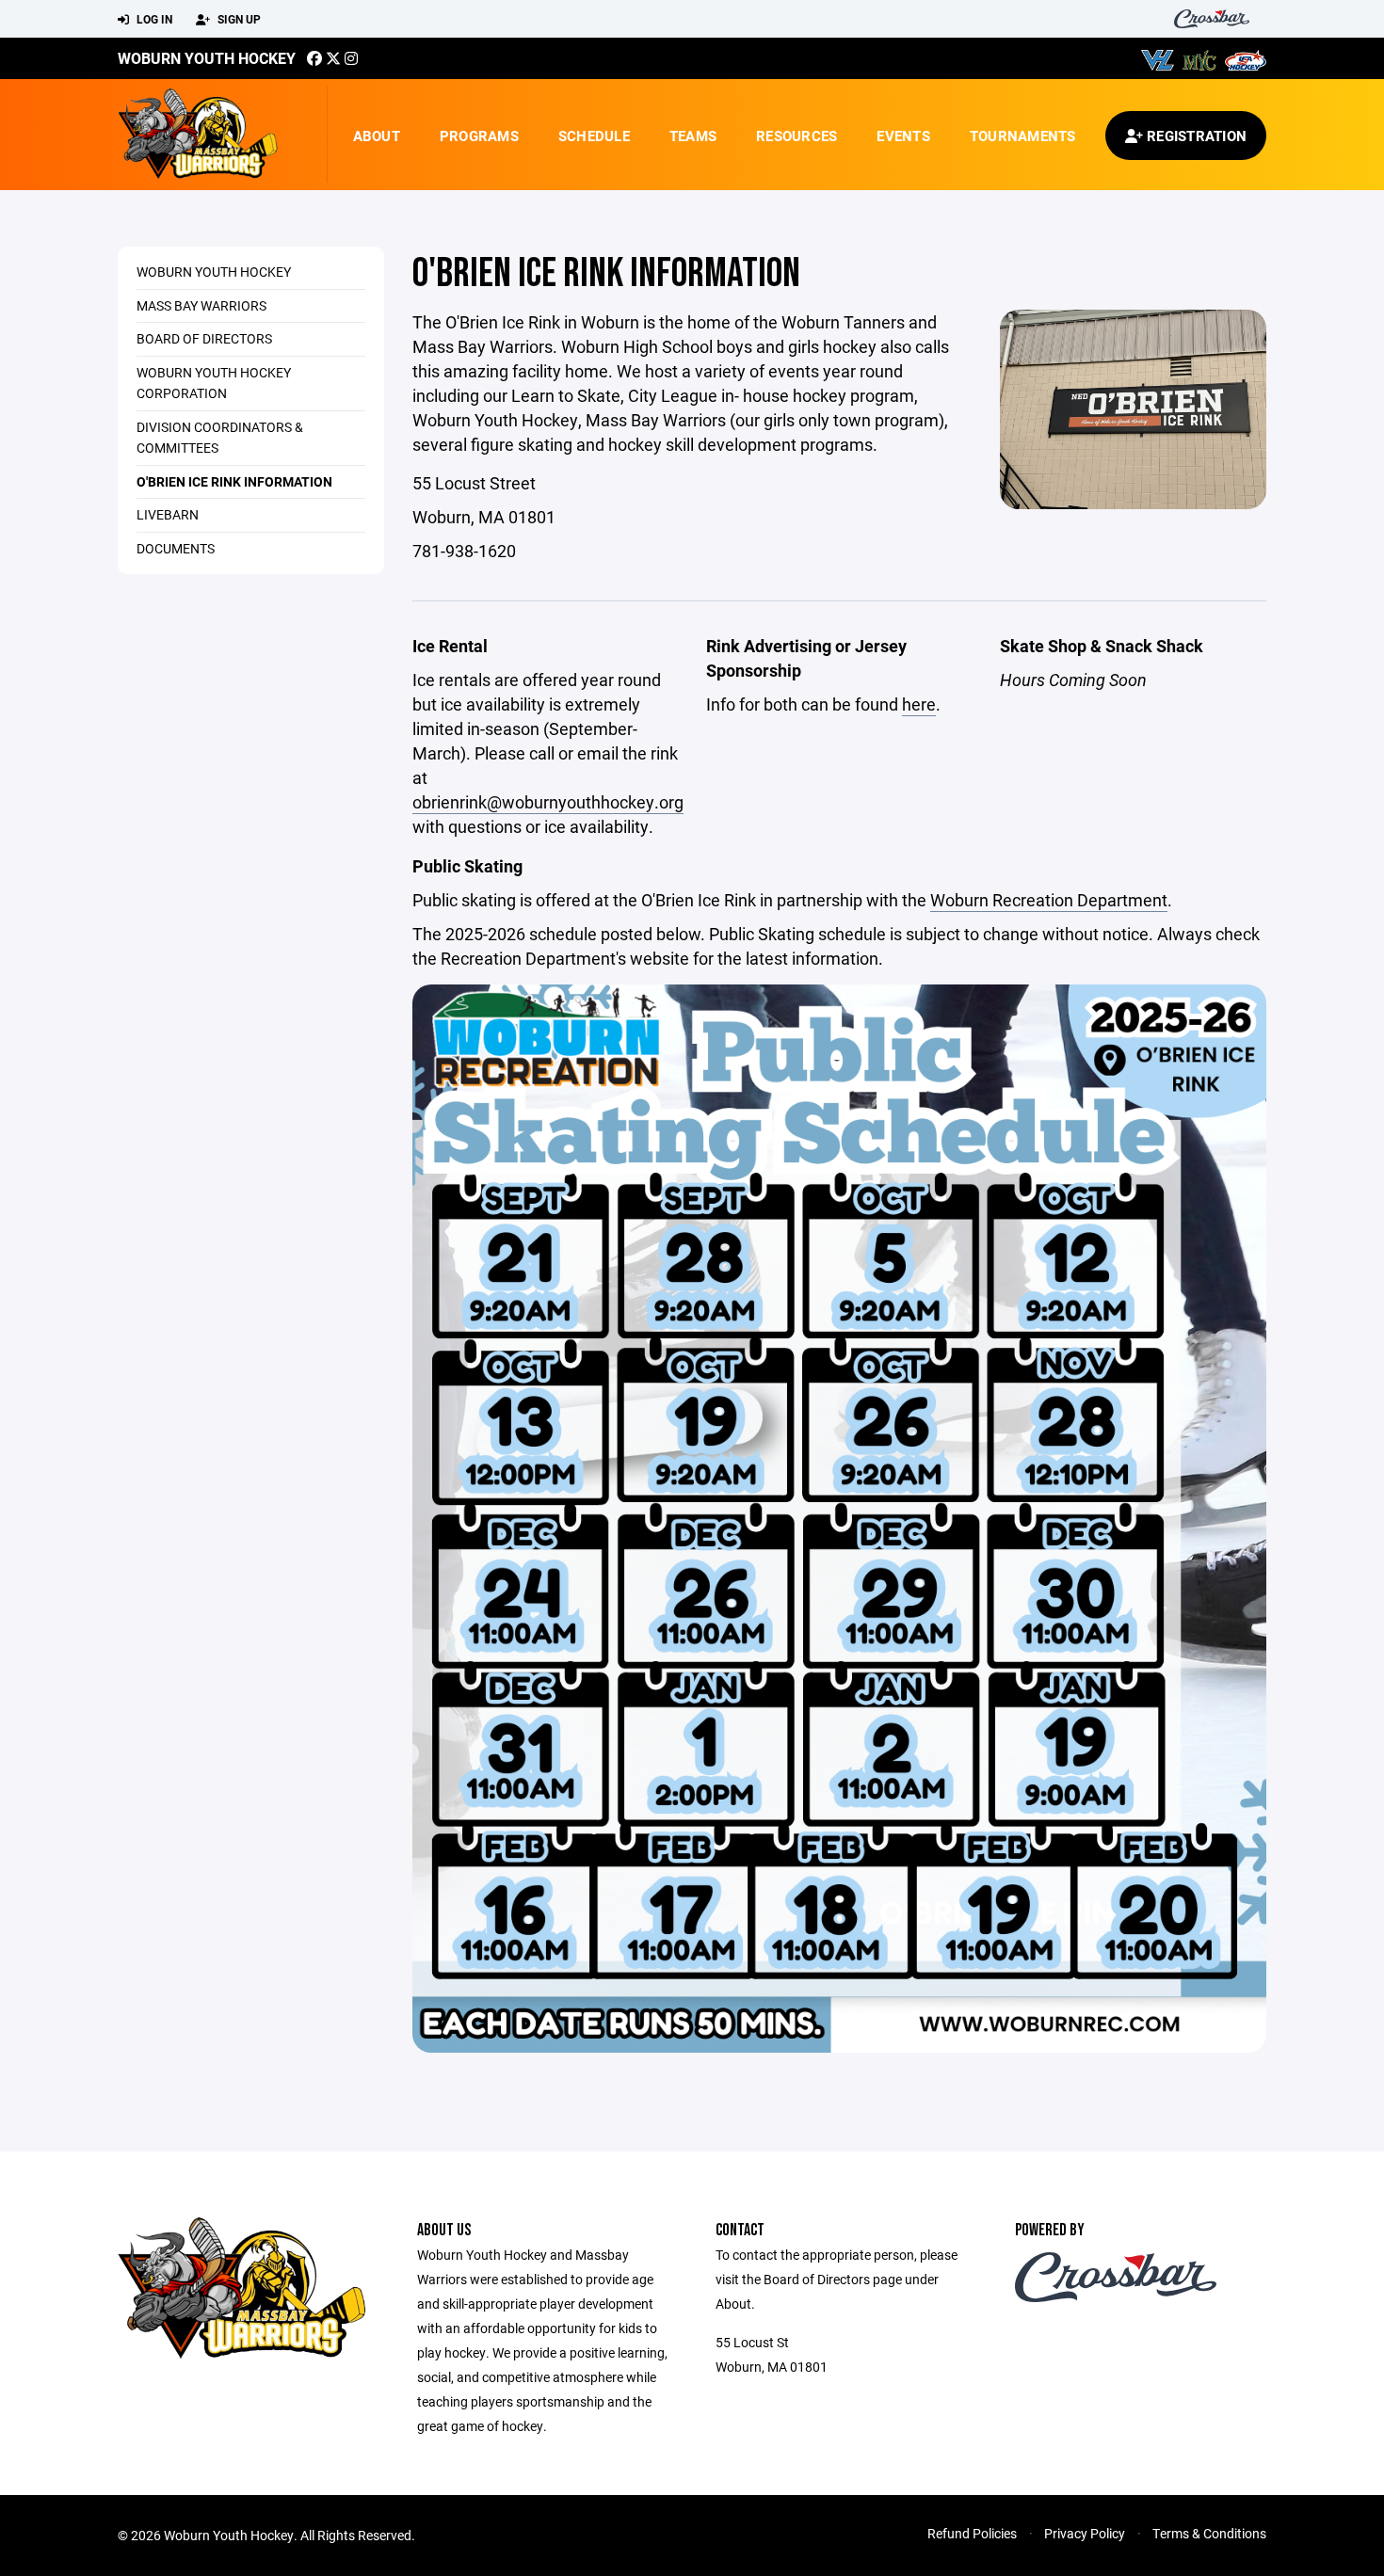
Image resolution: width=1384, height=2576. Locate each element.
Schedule (594, 136)
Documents (176, 548)
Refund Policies (972, 2533)
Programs (479, 136)
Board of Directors (204, 338)
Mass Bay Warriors (201, 305)
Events (903, 136)
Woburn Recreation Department (1049, 900)
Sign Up (238, 19)
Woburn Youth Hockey (207, 58)
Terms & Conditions (1209, 2533)
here (919, 704)
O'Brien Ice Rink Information (234, 481)
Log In (153, 19)
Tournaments (1023, 136)
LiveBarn (168, 514)
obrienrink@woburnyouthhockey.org (548, 802)
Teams (693, 136)
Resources (797, 136)
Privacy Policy (1085, 2533)
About (377, 136)
